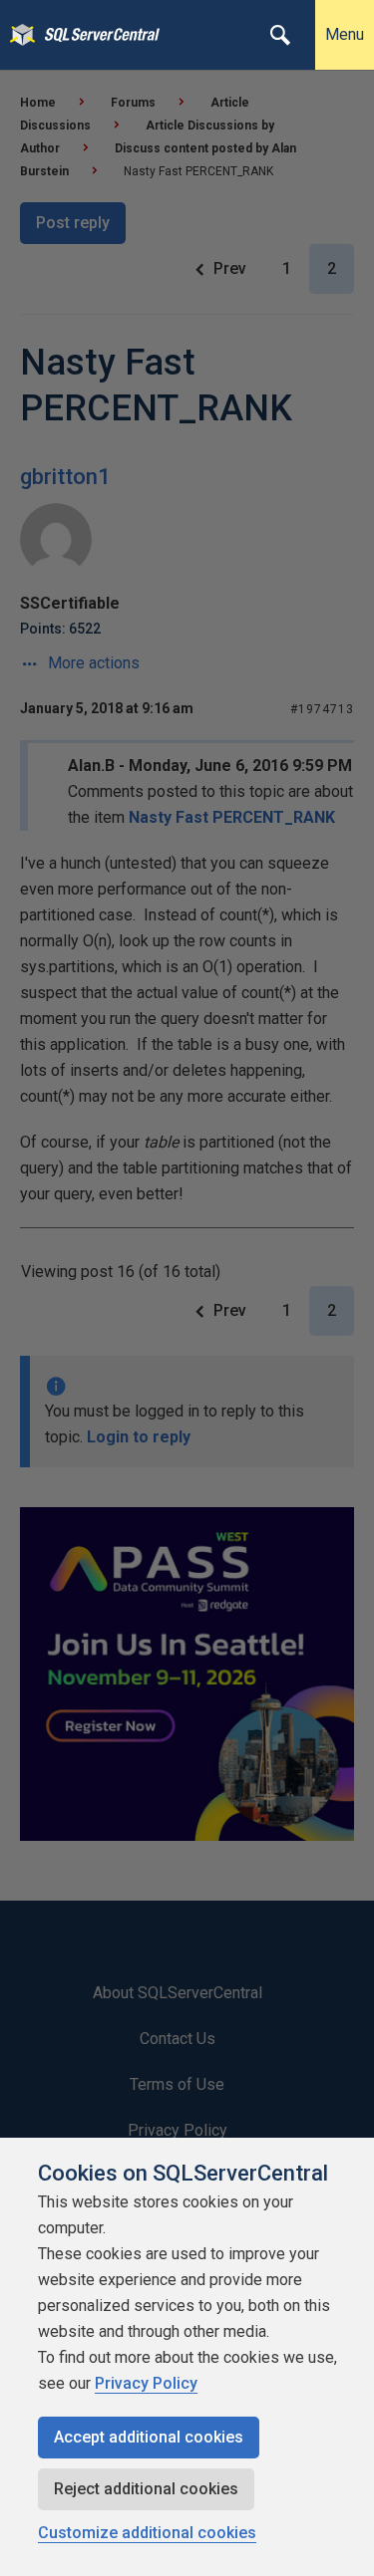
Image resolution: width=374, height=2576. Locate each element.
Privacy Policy (146, 2383)
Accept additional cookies (149, 2437)
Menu (345, 34)
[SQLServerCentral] (17, 35)
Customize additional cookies (147, 2533)
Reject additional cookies (146, 2489)
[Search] (280, 35)
